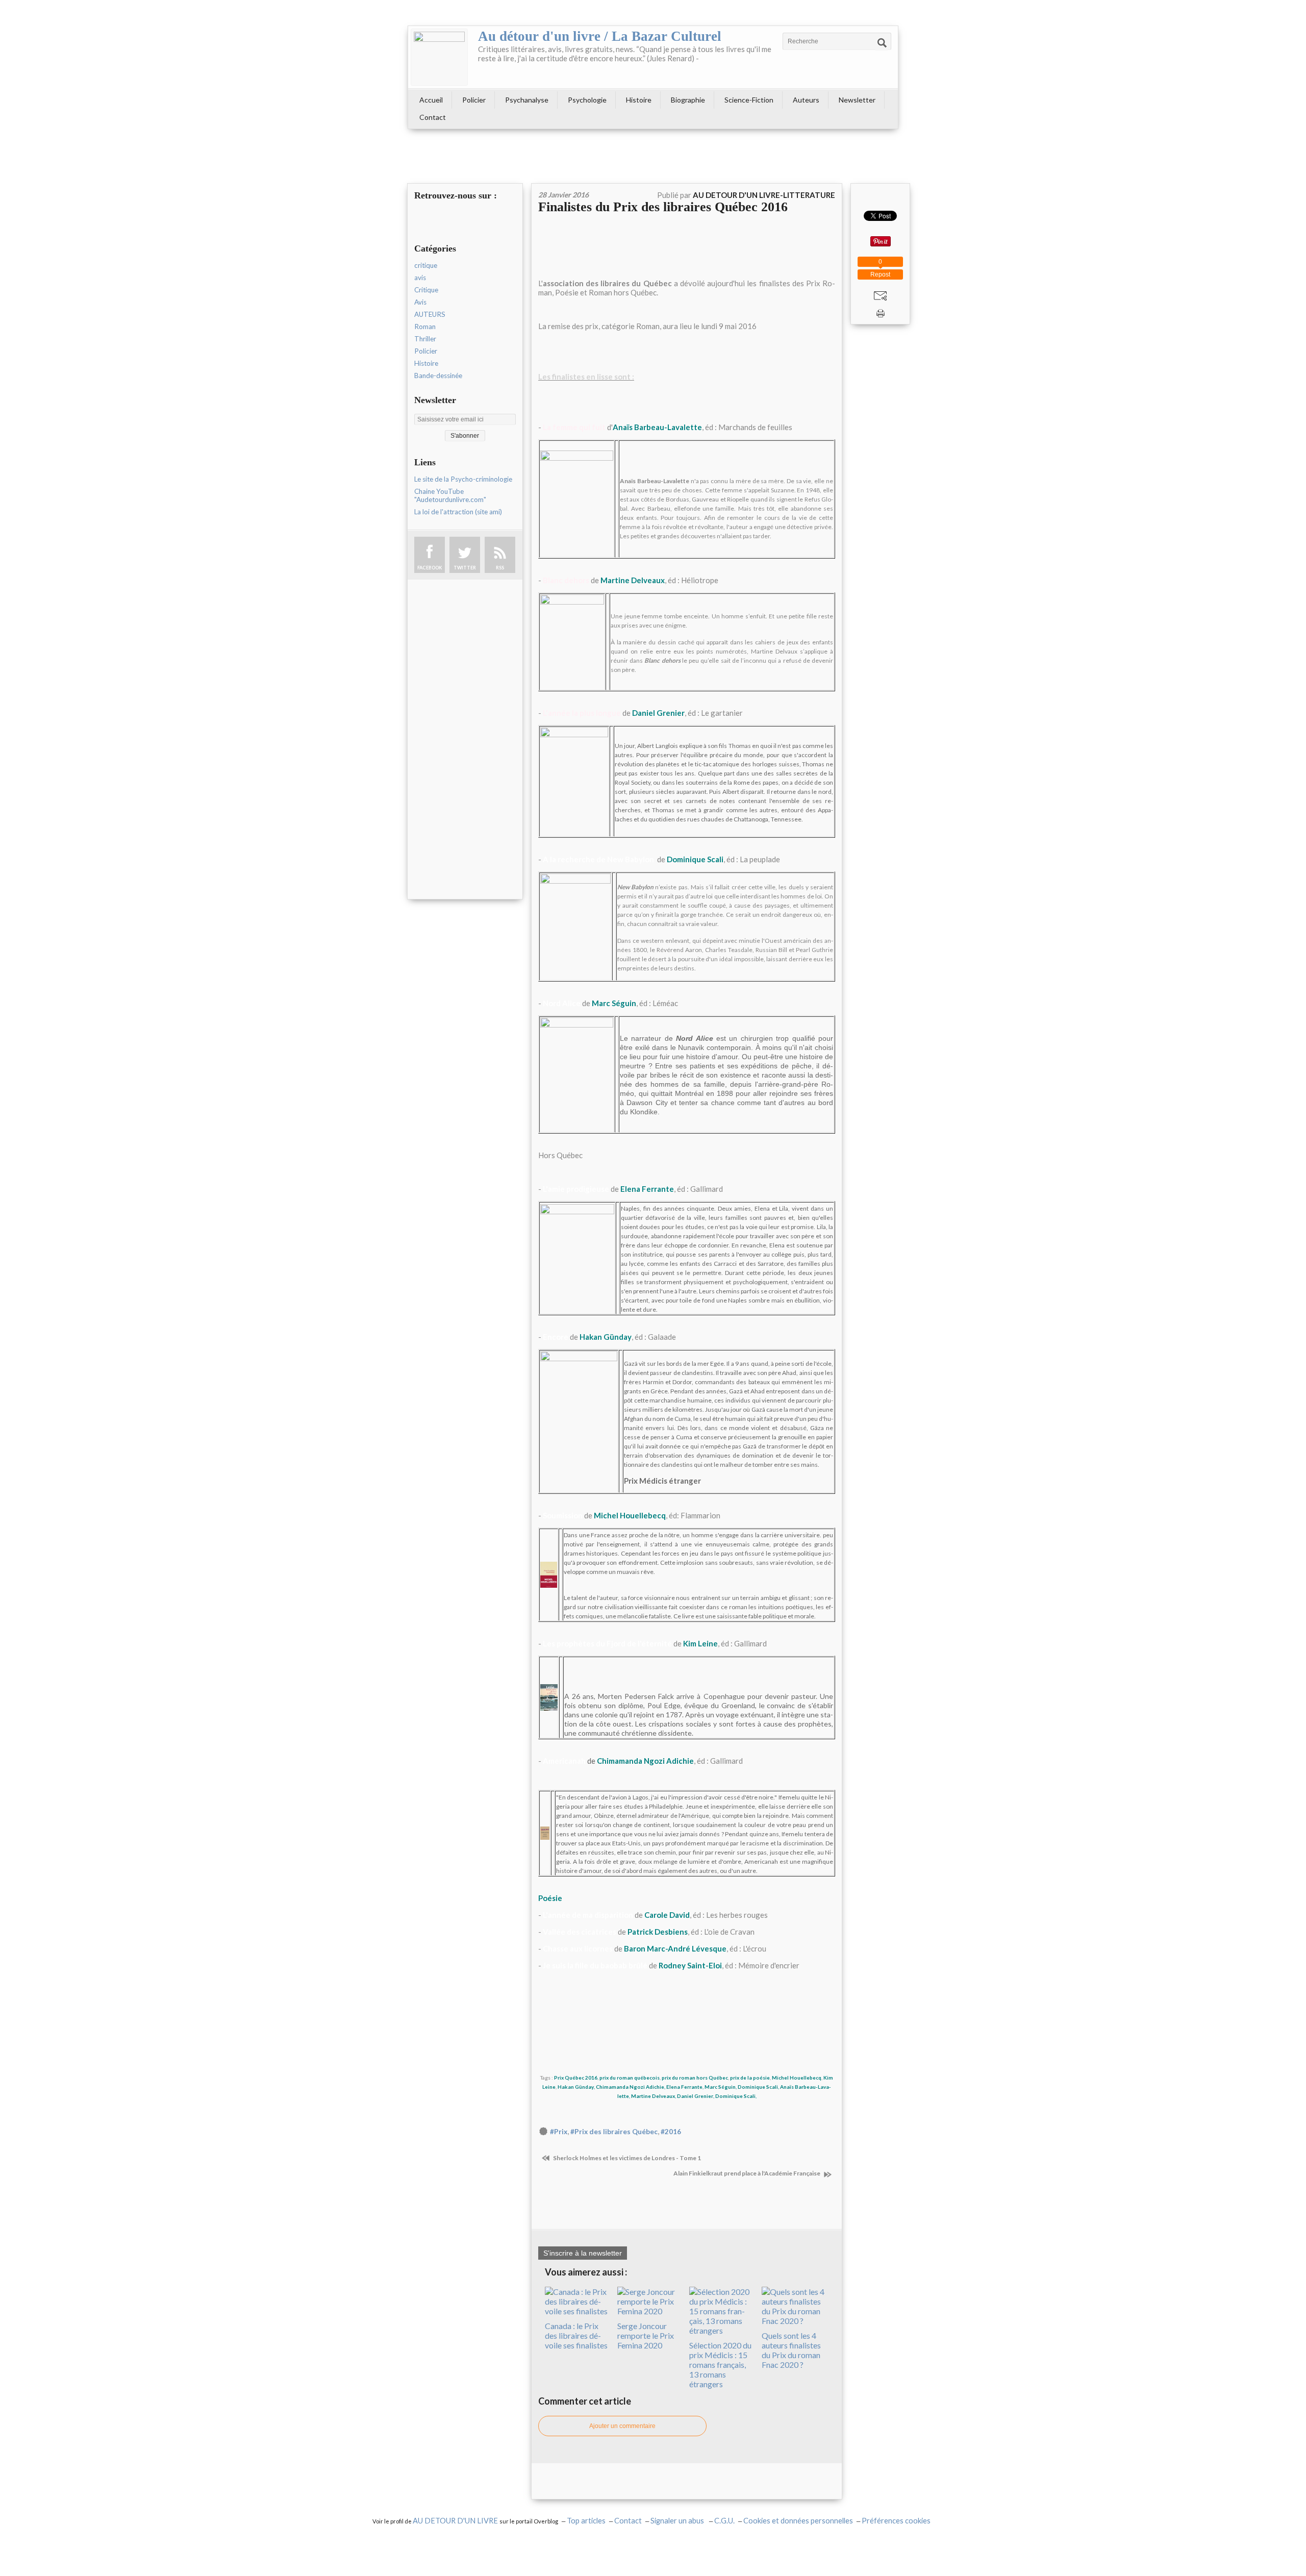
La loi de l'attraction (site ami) (458, 512)
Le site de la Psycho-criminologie (463, 479)
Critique (426, 290)
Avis (420, 302)
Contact (433, 117)
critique (426, 265)
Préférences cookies (896, 2521)
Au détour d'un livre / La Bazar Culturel (600, 36)
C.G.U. (724, 2521)
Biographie (688, 100)
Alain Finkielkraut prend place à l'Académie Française (747, 2173)
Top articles (586, 2521)
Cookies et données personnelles (798, 2521)
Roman (425, 327)
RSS (500, 568)
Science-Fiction (749, 100)
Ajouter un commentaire (622, 2426)
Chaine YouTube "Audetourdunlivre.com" (450, 495)
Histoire (639, 100)
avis (420, 278)
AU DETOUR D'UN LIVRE (456, 2521)
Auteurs (806, 100)
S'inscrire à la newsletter (583, 2253)
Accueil (431, 100)
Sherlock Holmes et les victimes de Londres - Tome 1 (626, 2158)
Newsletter (857, 100)
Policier (474, 100)
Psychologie (587, 100)
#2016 (671, 2132)
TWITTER (465, 568)
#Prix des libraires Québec (614, 2132)
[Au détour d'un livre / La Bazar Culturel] (439, 57)
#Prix (559, 2132)
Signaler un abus (678, 2521)
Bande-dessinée (438, 376)
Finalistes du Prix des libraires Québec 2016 (663, 207)
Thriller (425, 339)
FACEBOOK (430, 568)
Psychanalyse (527, 100)
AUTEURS (430, 314)
